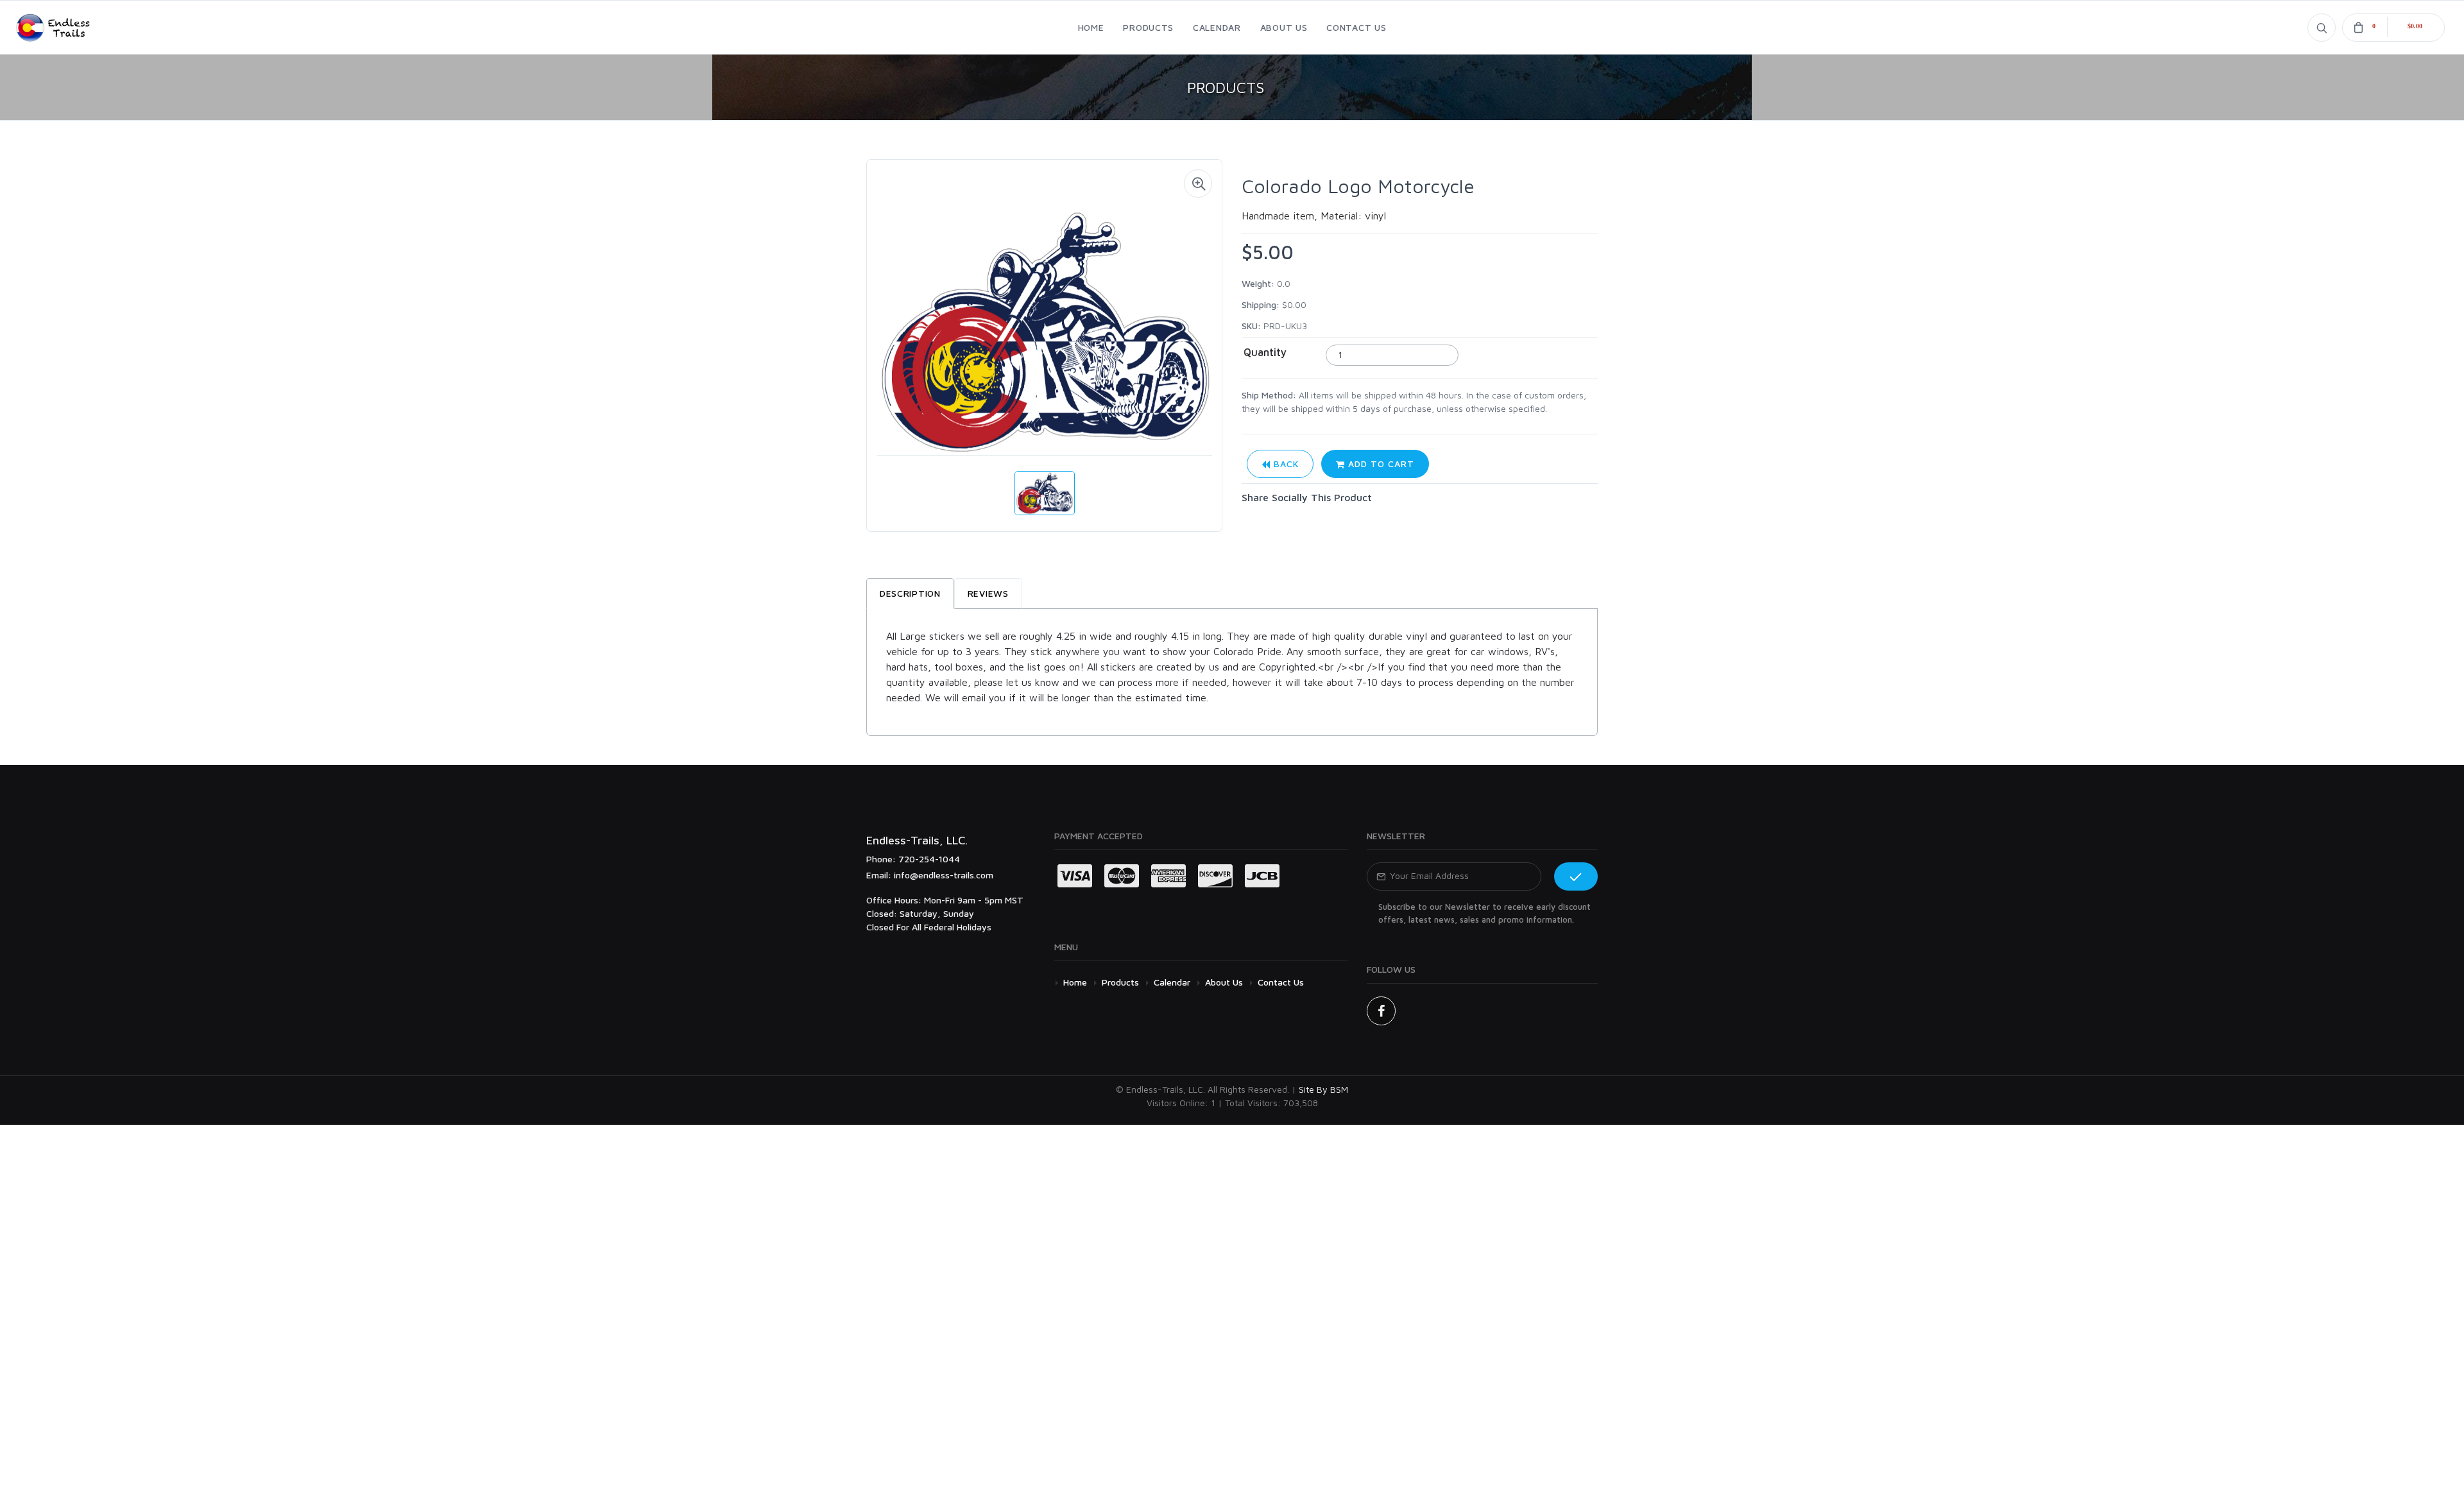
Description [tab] (910, 593)
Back (1285, 464)
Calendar (1172, 982)
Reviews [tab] (988, 593)
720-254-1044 (929, 859)
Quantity (1265, 352)
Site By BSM (1323, 1089)
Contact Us (1281, 982)
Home (1075, 982)
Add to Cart (1380, 464)
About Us (1224, 982)
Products (1120, 982)
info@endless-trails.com (944, 875)
